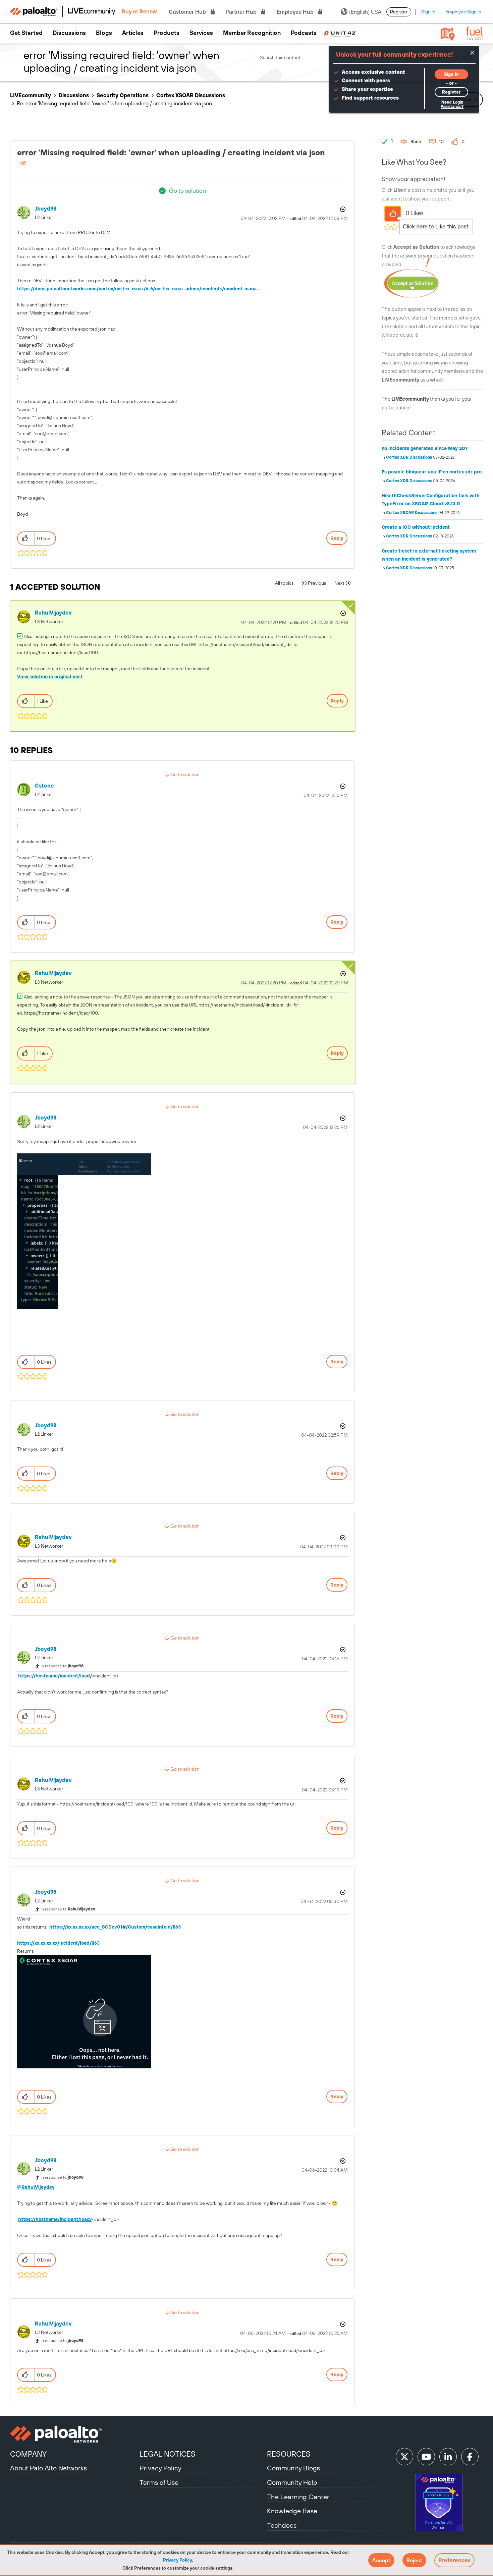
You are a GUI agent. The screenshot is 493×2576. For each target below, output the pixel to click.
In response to (62, 1666)
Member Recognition (252, 33)
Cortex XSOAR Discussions (191, 95)
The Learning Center (298, 2497)
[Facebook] (470, 2457)
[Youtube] (426, 2457)
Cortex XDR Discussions (409, 457)
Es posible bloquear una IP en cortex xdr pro (432, 472)
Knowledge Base (292, 2511)
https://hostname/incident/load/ (55, 1676)
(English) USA (365, 12)
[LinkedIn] (448, 2457)
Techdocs (282, 2525)
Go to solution (187, 191)
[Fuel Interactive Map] (448, 34)
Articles (133, 33)
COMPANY (28, 2454)
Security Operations (123, 95)
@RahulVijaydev (36, 2187)
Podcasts (304, 33)
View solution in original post (50, 677)
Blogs (104, 33)
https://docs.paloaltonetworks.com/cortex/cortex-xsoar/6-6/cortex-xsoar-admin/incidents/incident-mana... (139, 289)
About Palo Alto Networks (48, 2468)
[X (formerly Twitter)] (404, 2457)
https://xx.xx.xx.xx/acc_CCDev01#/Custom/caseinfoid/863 (115, 1927)
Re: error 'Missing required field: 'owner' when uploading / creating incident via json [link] (114, 103)
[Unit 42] (340, 33)
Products (167, 33)
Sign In (428, 12)
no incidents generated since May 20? (425, 448)
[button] (381, 2560)
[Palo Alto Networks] (74, 2434)
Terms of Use (159, 2482)
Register (399, 12)
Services (201, 33)
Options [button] (342, 209)
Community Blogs (293, 2468)
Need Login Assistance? (452, 104)
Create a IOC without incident (416, 527)
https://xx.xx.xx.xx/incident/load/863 (58, 1943)
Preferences (454, 2560)
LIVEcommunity (31, 95)
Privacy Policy (177, 2560)
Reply (337, 538)
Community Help (292, 2482)
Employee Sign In (463, 12)
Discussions (69, 33)
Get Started (26, 33)
